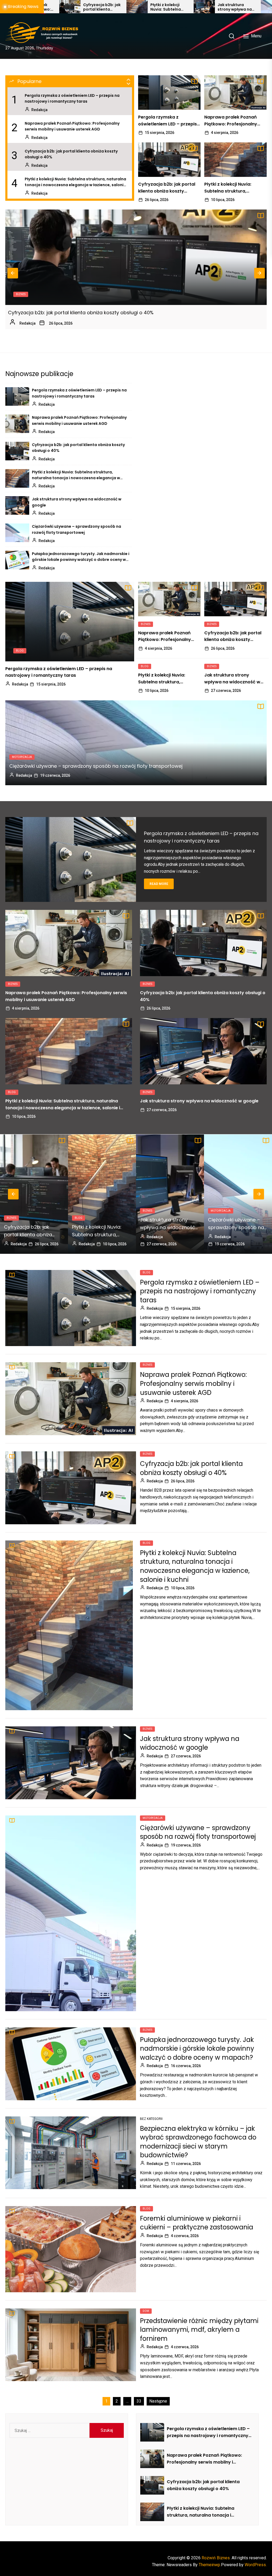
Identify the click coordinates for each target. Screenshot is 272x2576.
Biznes (21, 294)
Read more (159, 884)
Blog (20, 651)
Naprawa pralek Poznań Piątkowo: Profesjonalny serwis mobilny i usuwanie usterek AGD (72, 126)
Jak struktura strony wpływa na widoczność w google (72, 7)
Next (260, 273)
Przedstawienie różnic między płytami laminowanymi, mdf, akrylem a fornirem (199, 2330)
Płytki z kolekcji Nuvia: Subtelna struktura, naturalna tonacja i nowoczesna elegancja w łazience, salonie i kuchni (76, 182)
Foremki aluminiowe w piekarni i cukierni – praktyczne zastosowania (197, 2223)
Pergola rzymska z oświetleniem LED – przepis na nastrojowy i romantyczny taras (72, 98)
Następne (158, 2401)
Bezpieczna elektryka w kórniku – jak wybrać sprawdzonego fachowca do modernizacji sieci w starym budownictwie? (198, 2142)
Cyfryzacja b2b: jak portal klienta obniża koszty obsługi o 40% (71, 154)
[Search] (232, 36)
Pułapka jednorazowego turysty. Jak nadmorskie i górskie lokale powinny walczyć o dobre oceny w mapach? (207, 7)
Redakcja (39, 110)
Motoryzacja (22, 757)
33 (139, 2401)
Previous (13, 273)
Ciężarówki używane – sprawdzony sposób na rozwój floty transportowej (142, 7)
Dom (146, 2311)
